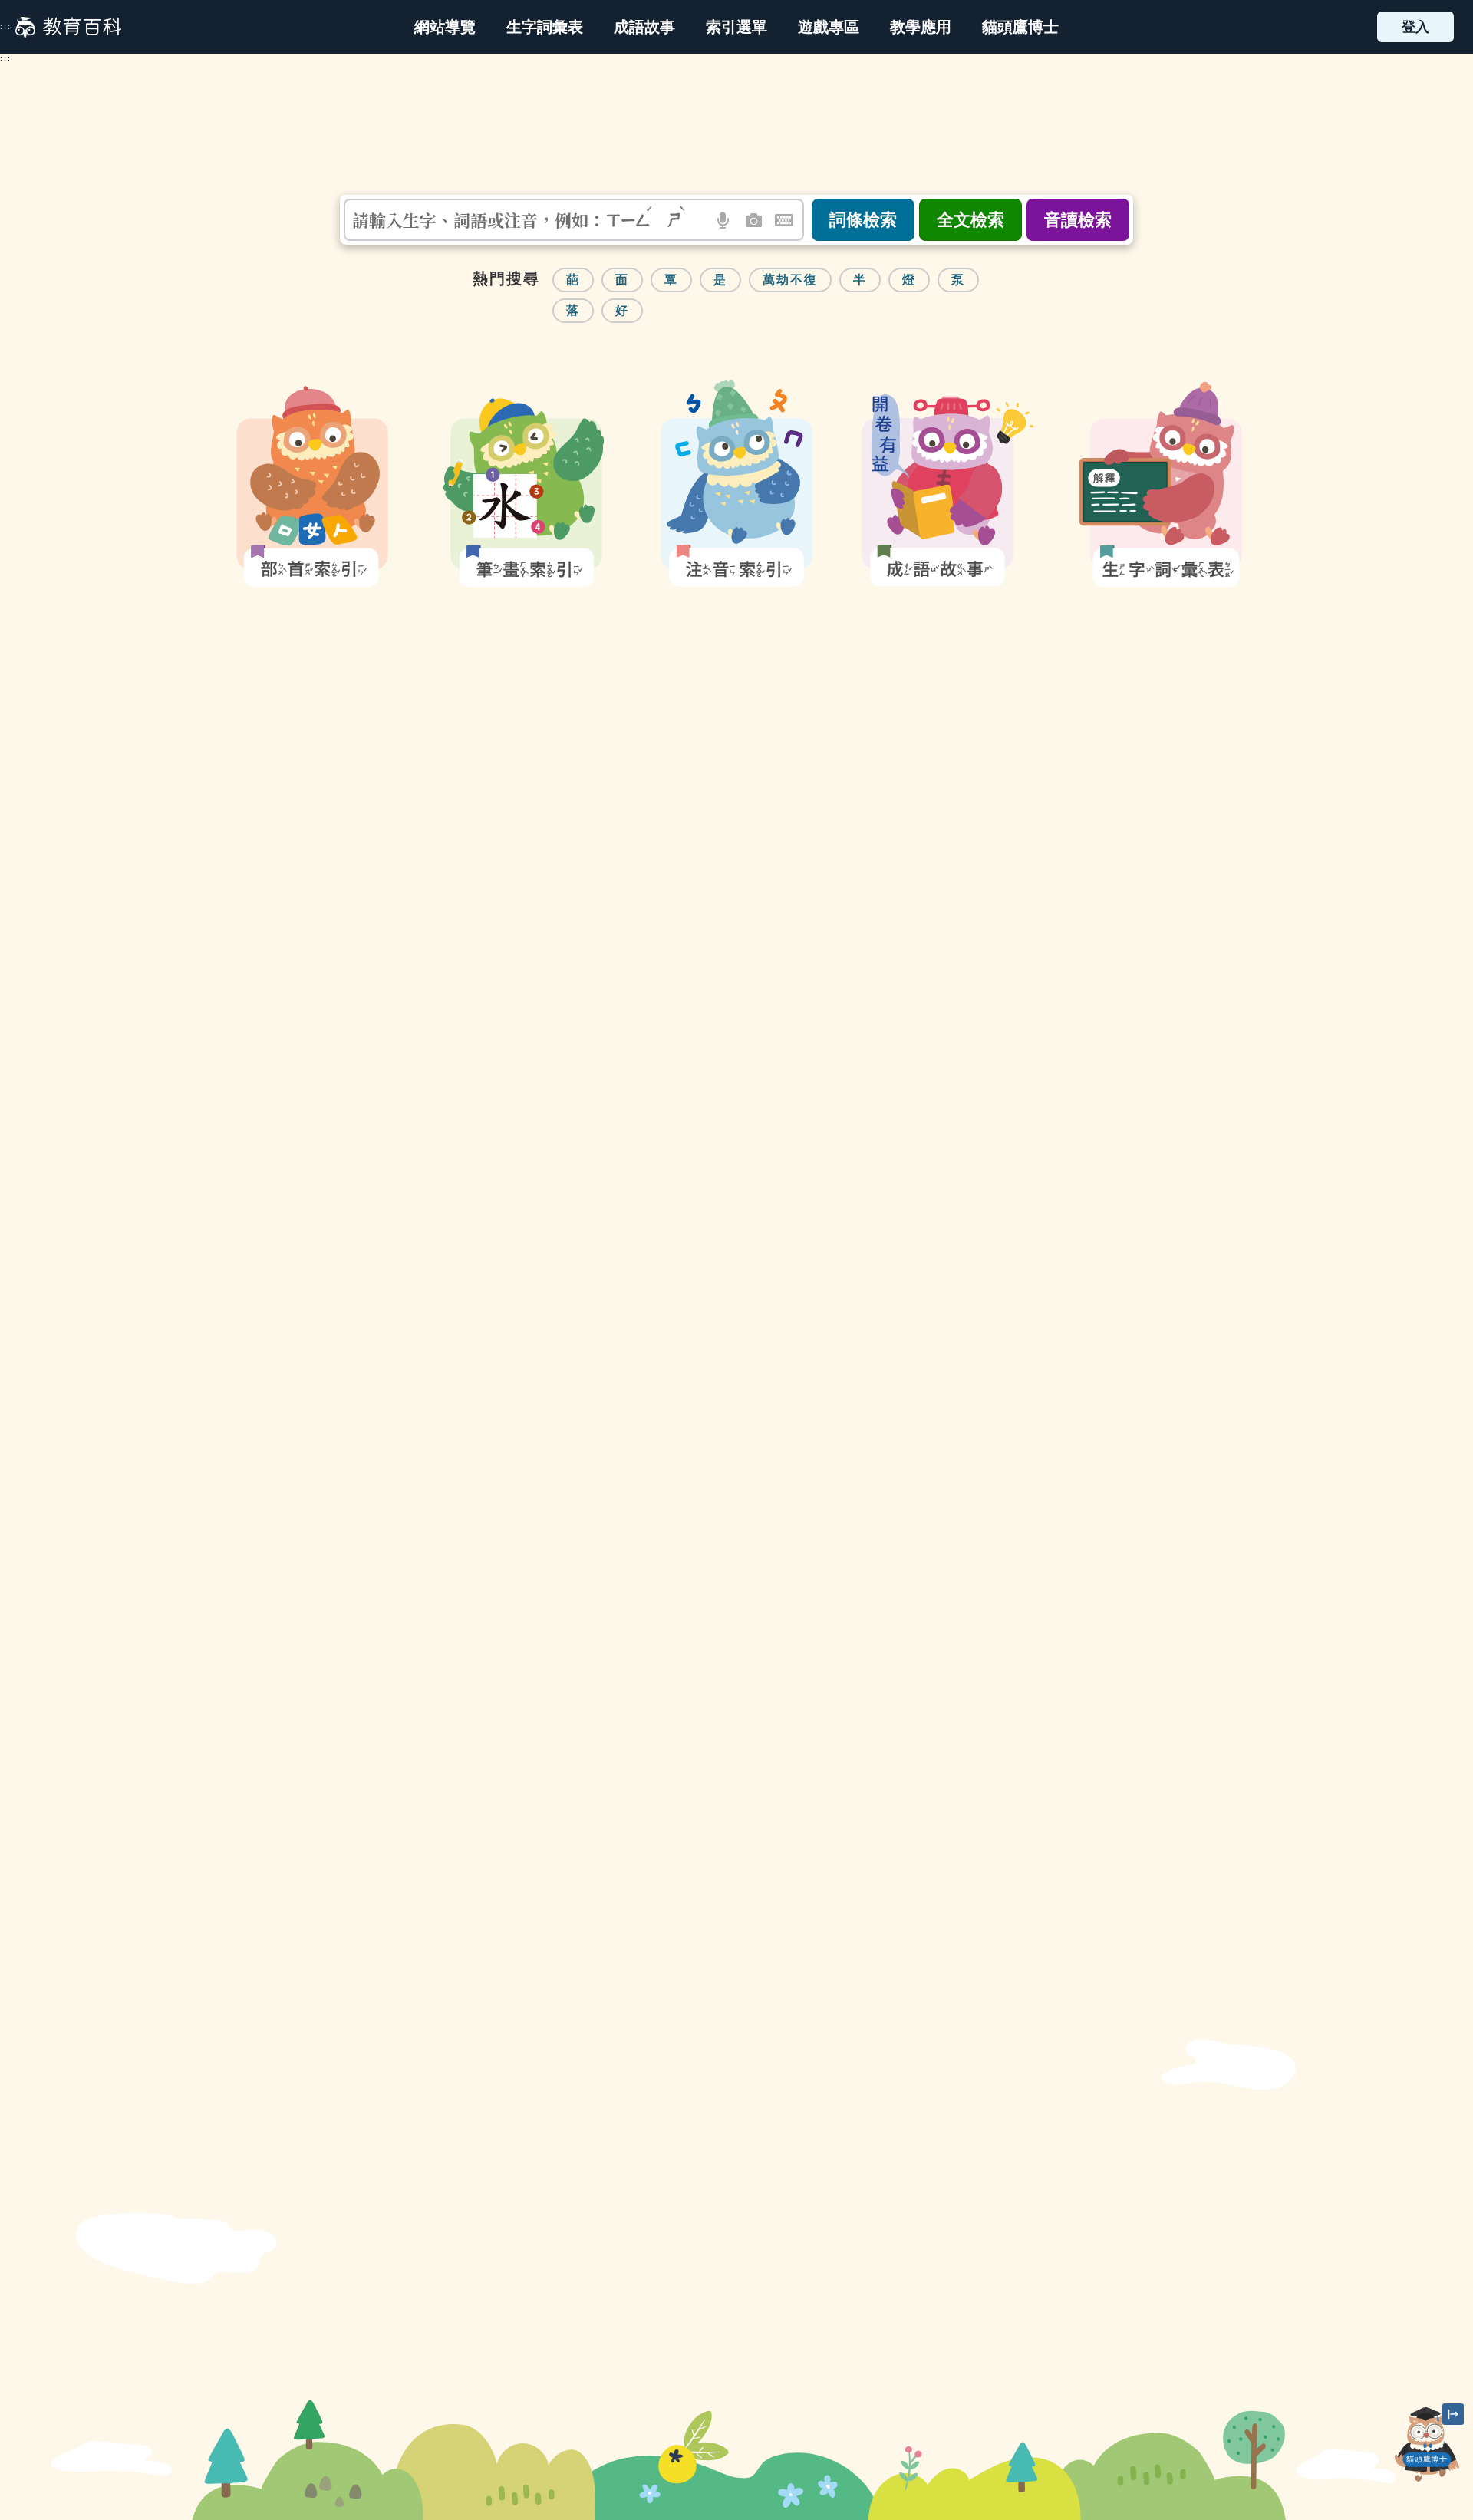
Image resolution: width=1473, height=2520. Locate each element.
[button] (736, 27)
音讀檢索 (1078, 220)
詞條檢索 (863, 220)
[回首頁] (68, 27)
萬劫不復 (790, 280)
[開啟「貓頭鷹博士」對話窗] (1427, 2444)
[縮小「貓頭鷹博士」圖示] (1453, 2414)
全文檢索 (970, 220)
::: (6, 27)
